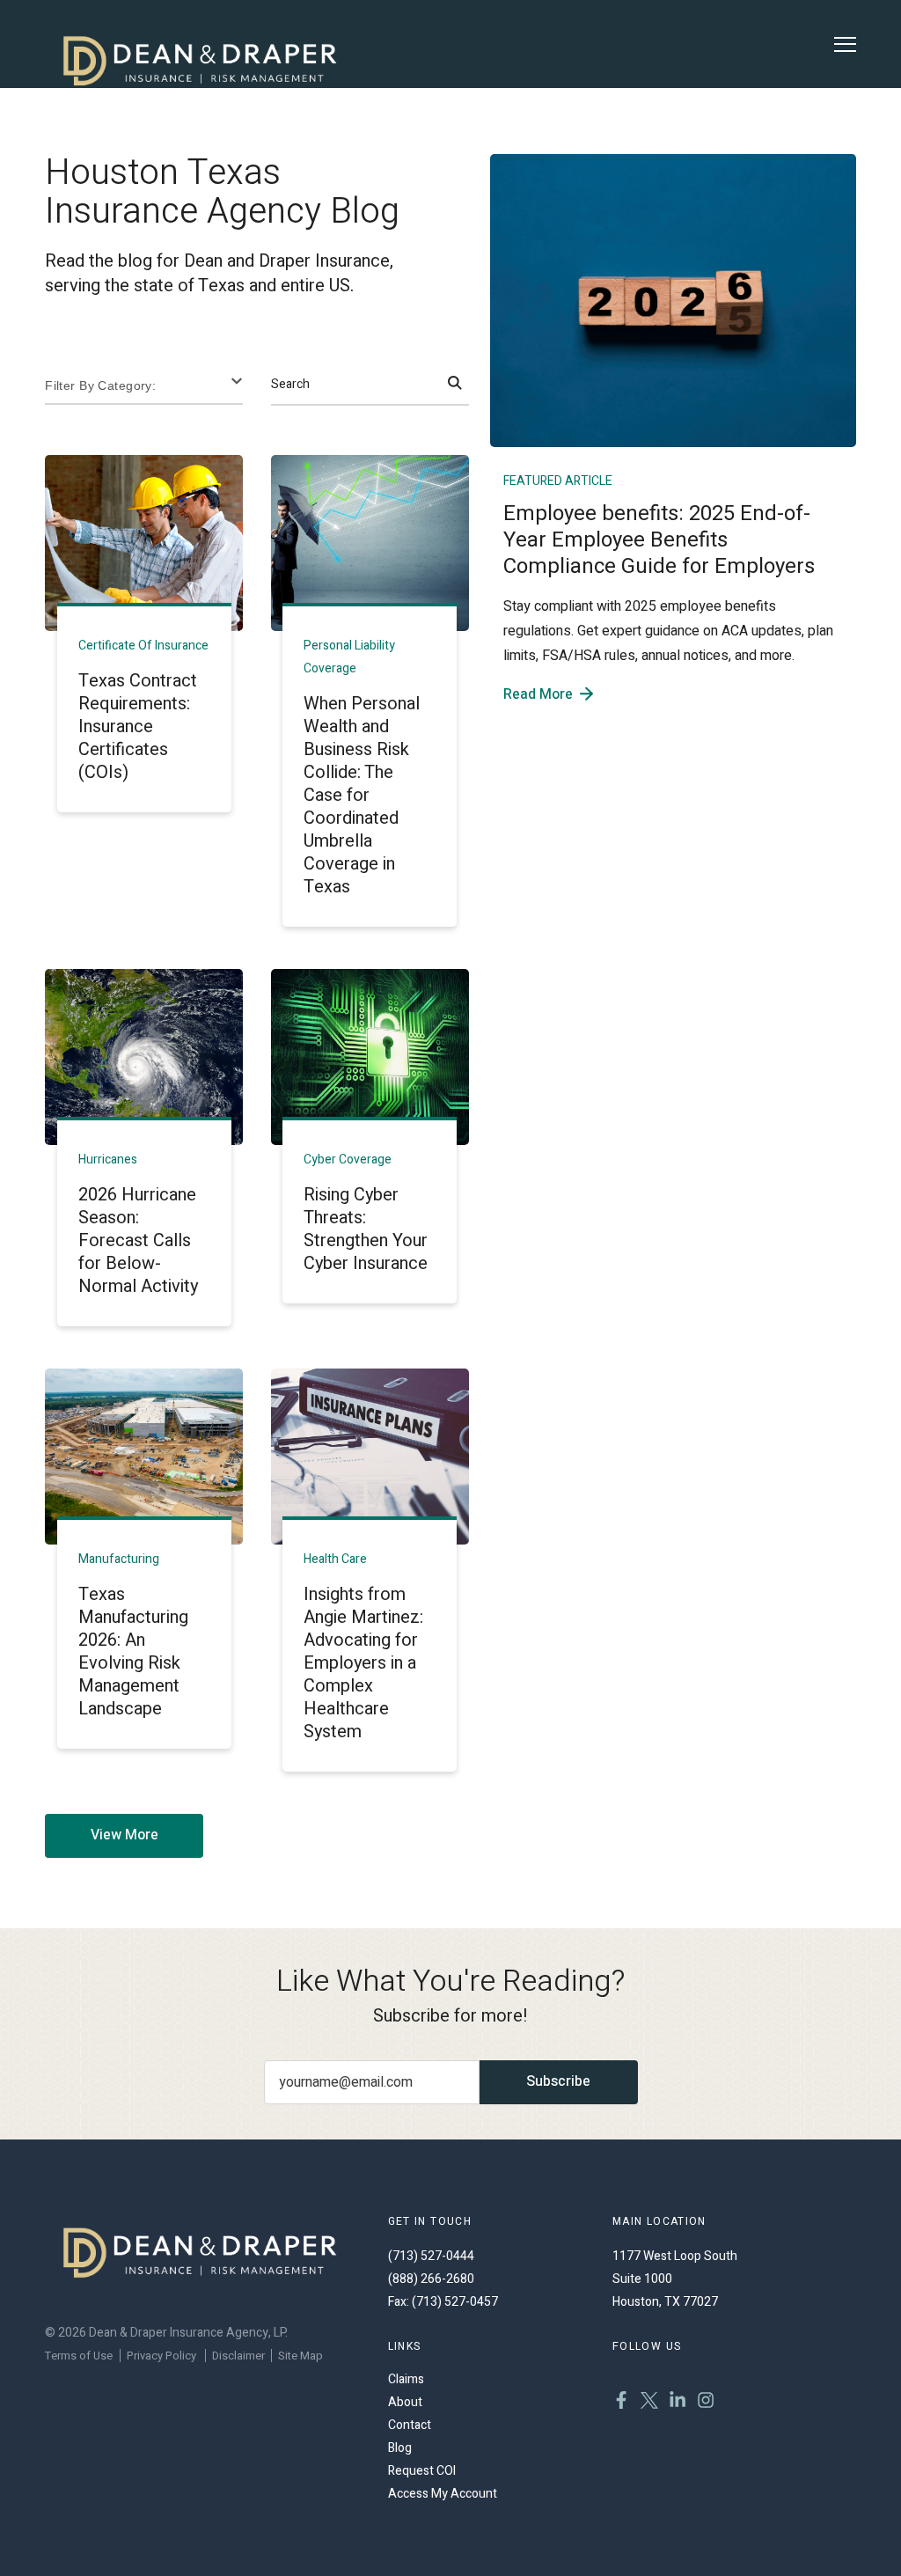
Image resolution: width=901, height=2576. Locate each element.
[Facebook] (621, 2403)
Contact (410, 2425)
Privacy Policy (161, 2356)
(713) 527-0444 (431, 2256)
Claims (406, 2379)
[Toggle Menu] (845, 44)
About (405, 2402)
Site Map (300, 2356)
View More (125, 1835)
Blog (400, 2448)
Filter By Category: (100, 385)
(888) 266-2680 (431, 2279)
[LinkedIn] (678, 2403)
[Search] (455, 385)
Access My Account (443, 2494)
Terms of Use (79, 2356)
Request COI (422, 2471)
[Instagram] (706, 2403)
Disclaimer (238, 2356)
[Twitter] (649, 2403)
